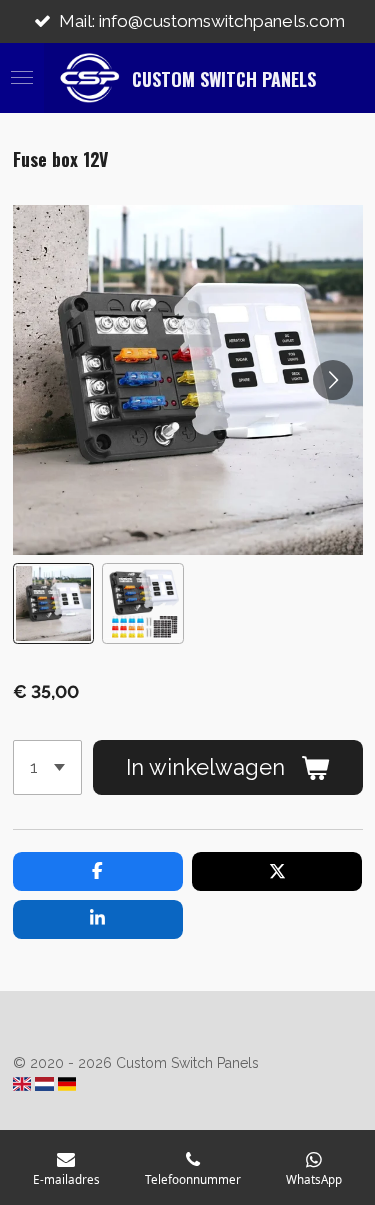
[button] (54, 604)
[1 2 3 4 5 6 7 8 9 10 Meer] (47, 767)
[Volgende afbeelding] (333, 380)
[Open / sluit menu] (22, 78)
